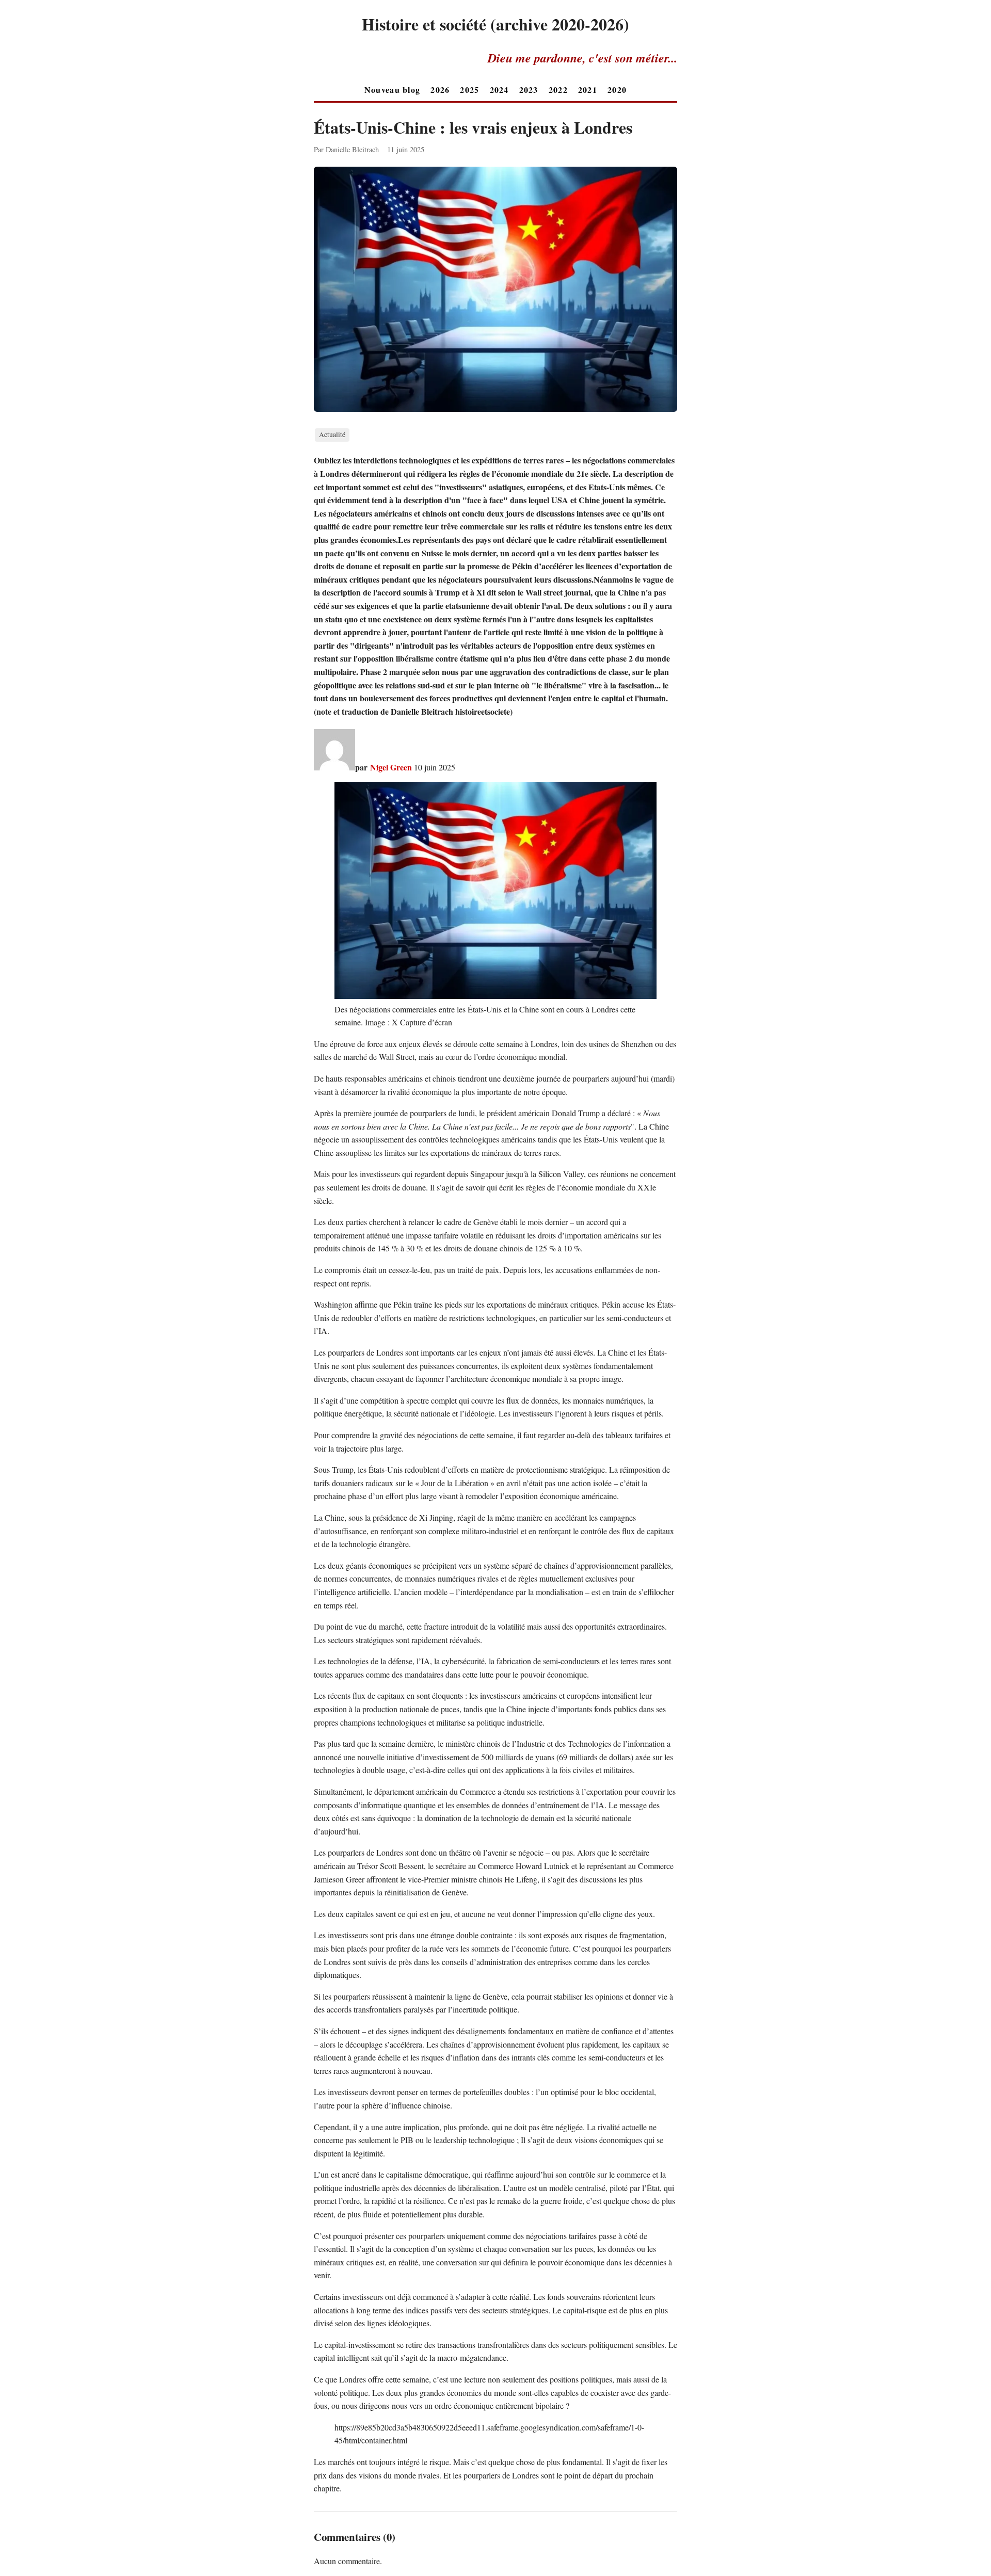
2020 (617, 90)
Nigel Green (391, 767)
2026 (440, 90)
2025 (469, 90)
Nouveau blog (392, 90)
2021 (588, 90)
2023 (529, 90)
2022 (558, 90)
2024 (499, 90)
